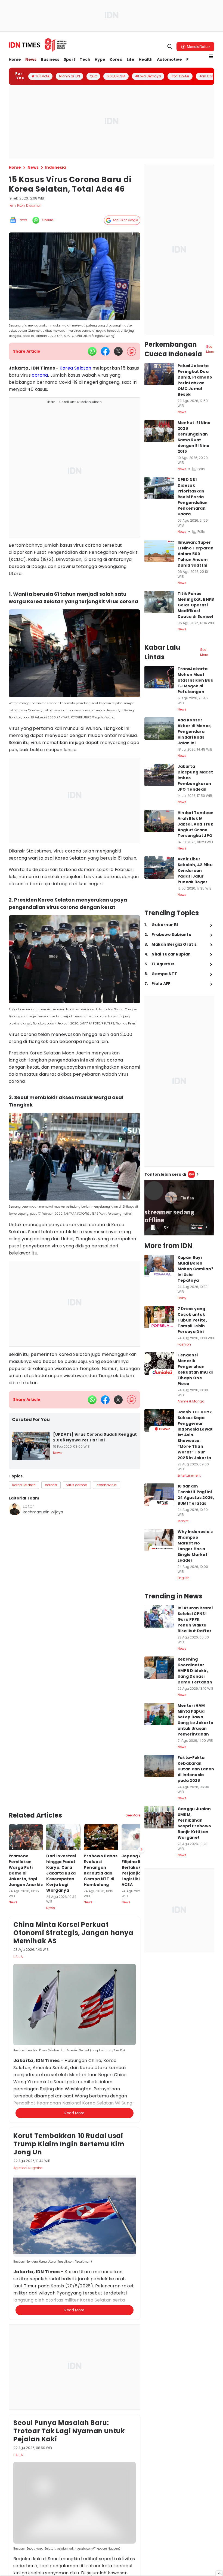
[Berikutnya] (141, 1792)
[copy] (131, 351)
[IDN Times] (38, 45)
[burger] (211, 56)
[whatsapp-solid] (92, 351)
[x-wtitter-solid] (118, 351)
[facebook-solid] (105, 351)
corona (40, 375)
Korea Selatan (75, 368)
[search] (170, 47)
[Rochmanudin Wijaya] (15, 1509)
